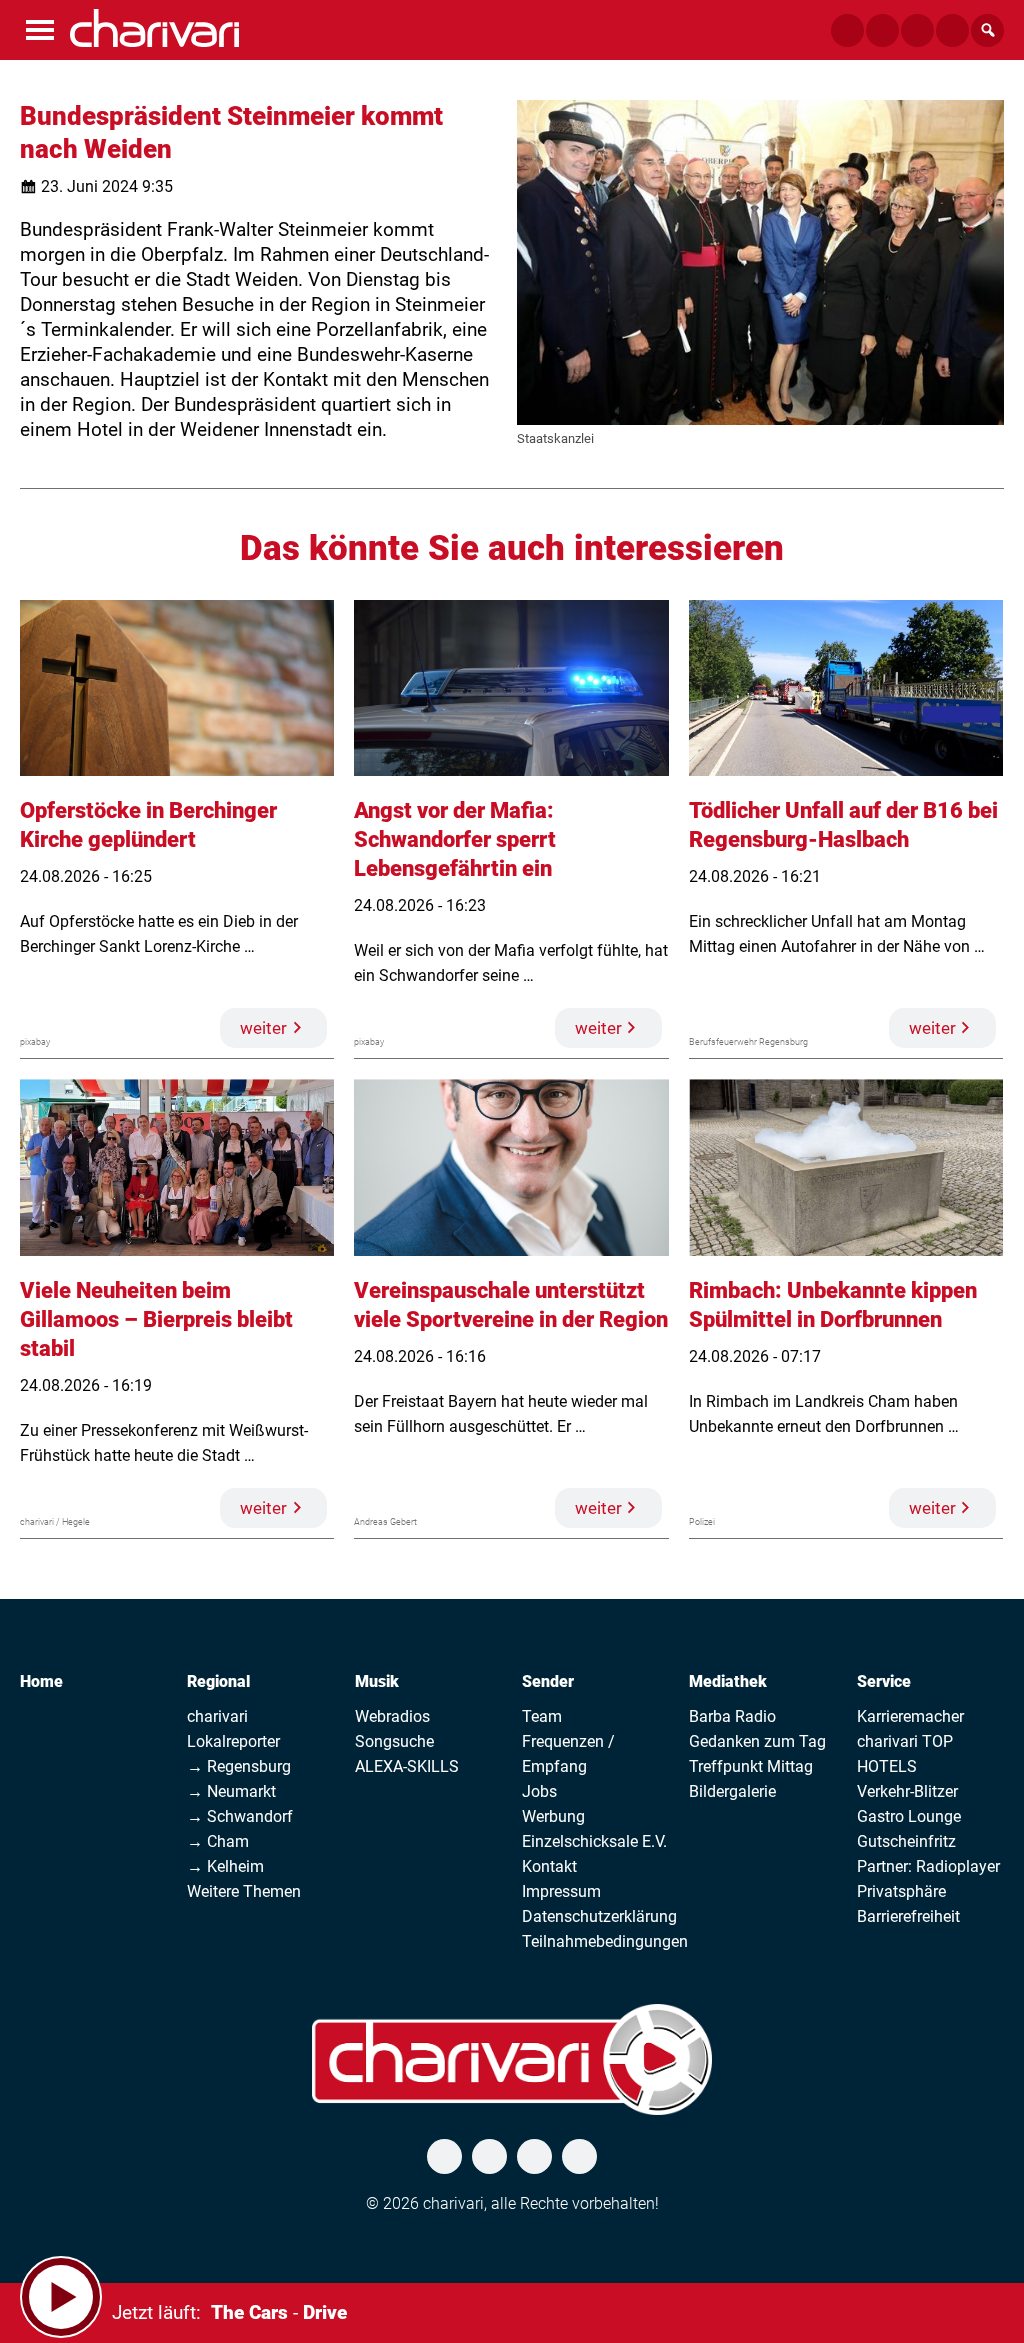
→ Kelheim (225, 1866)
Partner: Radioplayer (928, 1866)
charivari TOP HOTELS (905, 1754)
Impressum (561, 1891)
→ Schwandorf (240, 1816)
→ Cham (218, 1841)
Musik (377, 1681)
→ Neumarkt (231, 1791)
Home (41, 1681)
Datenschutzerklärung (599, 1916)
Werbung (553, 1816)
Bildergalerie (732, 1791)
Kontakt (549, 1866)
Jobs (539, 1791)
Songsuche (394, 1741)
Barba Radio (732, 1716)
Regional (218, 1681)
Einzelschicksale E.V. (594, 1841)
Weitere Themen (244, 1891)
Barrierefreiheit (908, 1916)
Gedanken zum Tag (757, 1741)
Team (542, 1716)
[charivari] (154, 28)
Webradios (392, 1716)
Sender (548, 1681)
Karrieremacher (910, 1716)
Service (884, 1681)
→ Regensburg (239, 1766)
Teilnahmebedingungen (605, 1941)
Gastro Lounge (909, 1816)
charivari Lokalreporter (233, 1729)
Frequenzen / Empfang (568, 1754)
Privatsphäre (901, 1891)
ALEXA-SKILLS (407, 1766)
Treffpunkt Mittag (751, 1766)
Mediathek (728, 1681)
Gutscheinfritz (906, 1841)
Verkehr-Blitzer (907, 1791)
